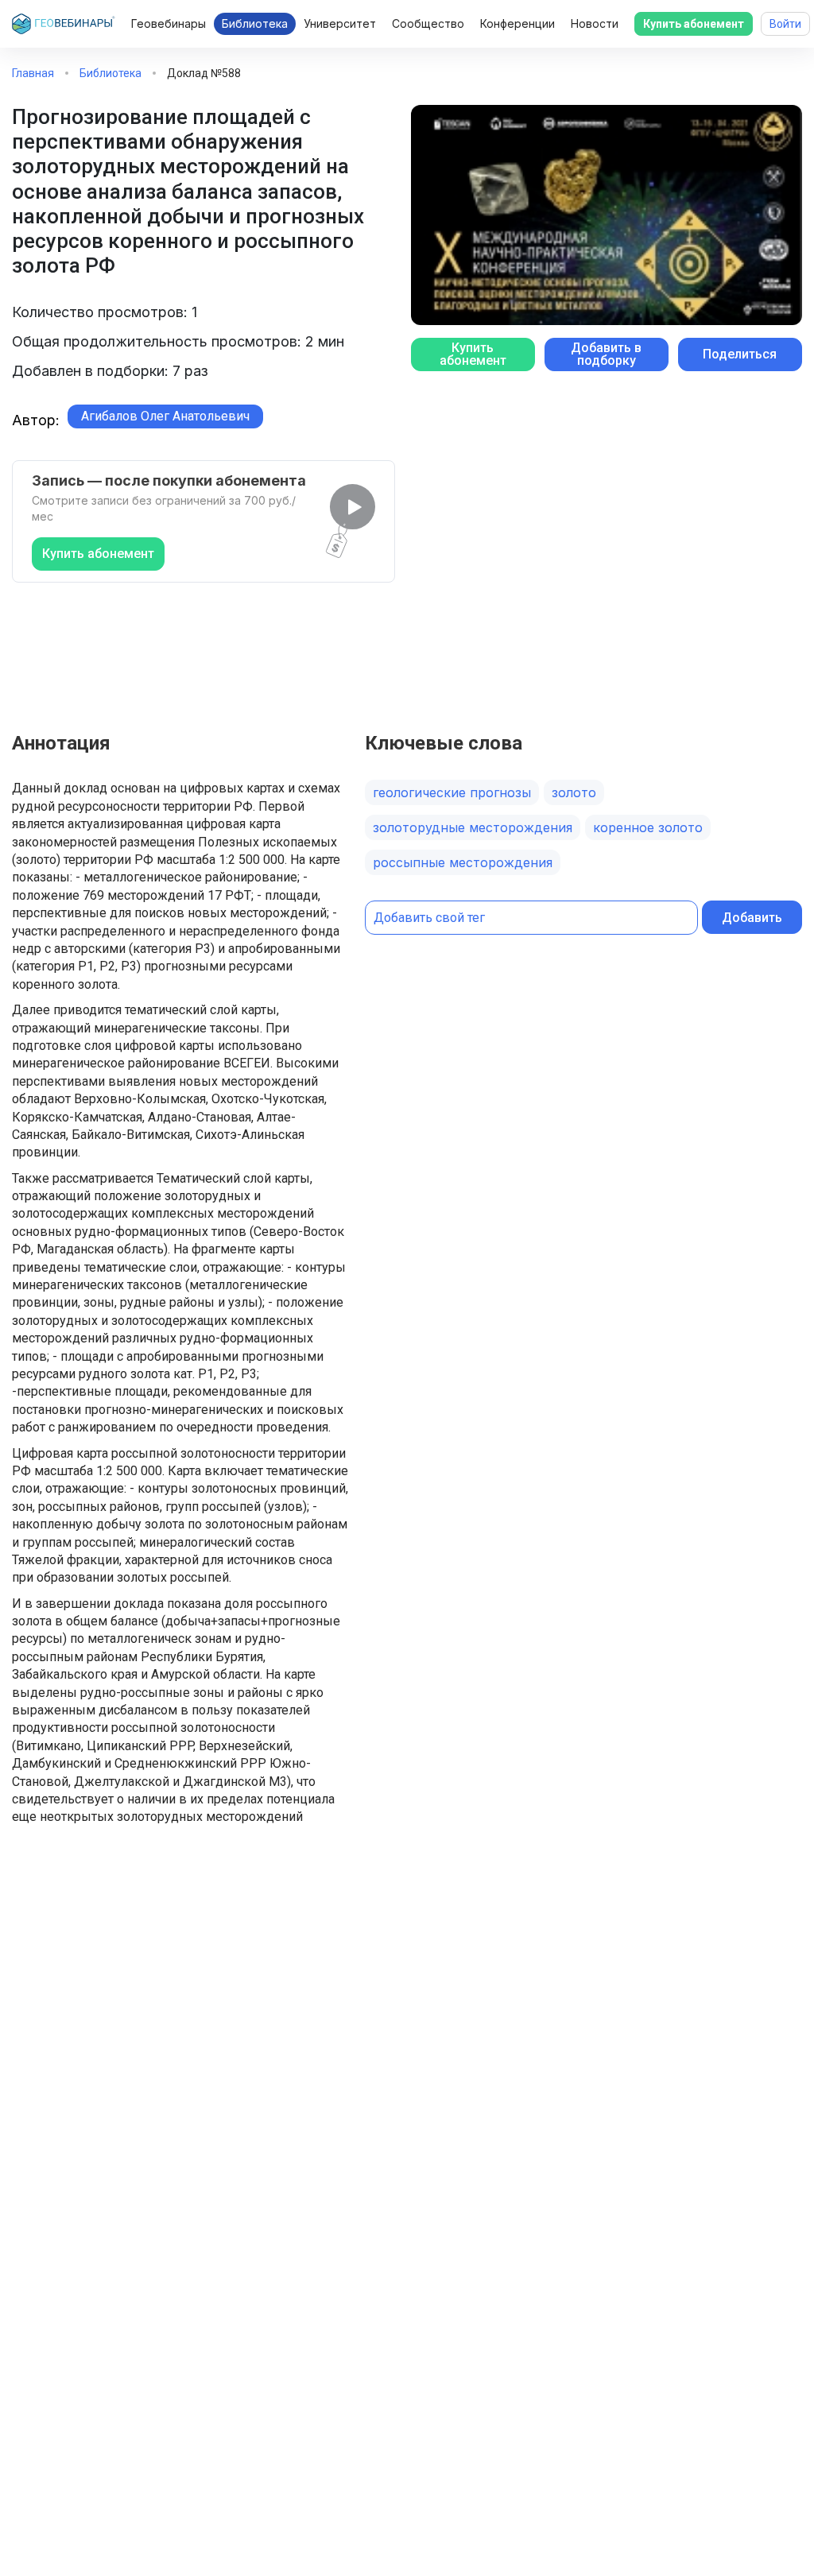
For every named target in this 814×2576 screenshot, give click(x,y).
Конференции (517, 23)
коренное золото (648, 827)
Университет (340, 23)
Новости (595, 23)
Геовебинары (169, 23)
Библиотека (255, 23)
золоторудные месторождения (473, 827)
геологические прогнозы (452, 792)
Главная (33, 73)
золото (574, 792)
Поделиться (740, 354)
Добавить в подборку (606, 354)
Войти (785, 24)
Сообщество (428, 23)
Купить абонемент (694, 24)
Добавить (752, 918)
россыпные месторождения (463, 862)
